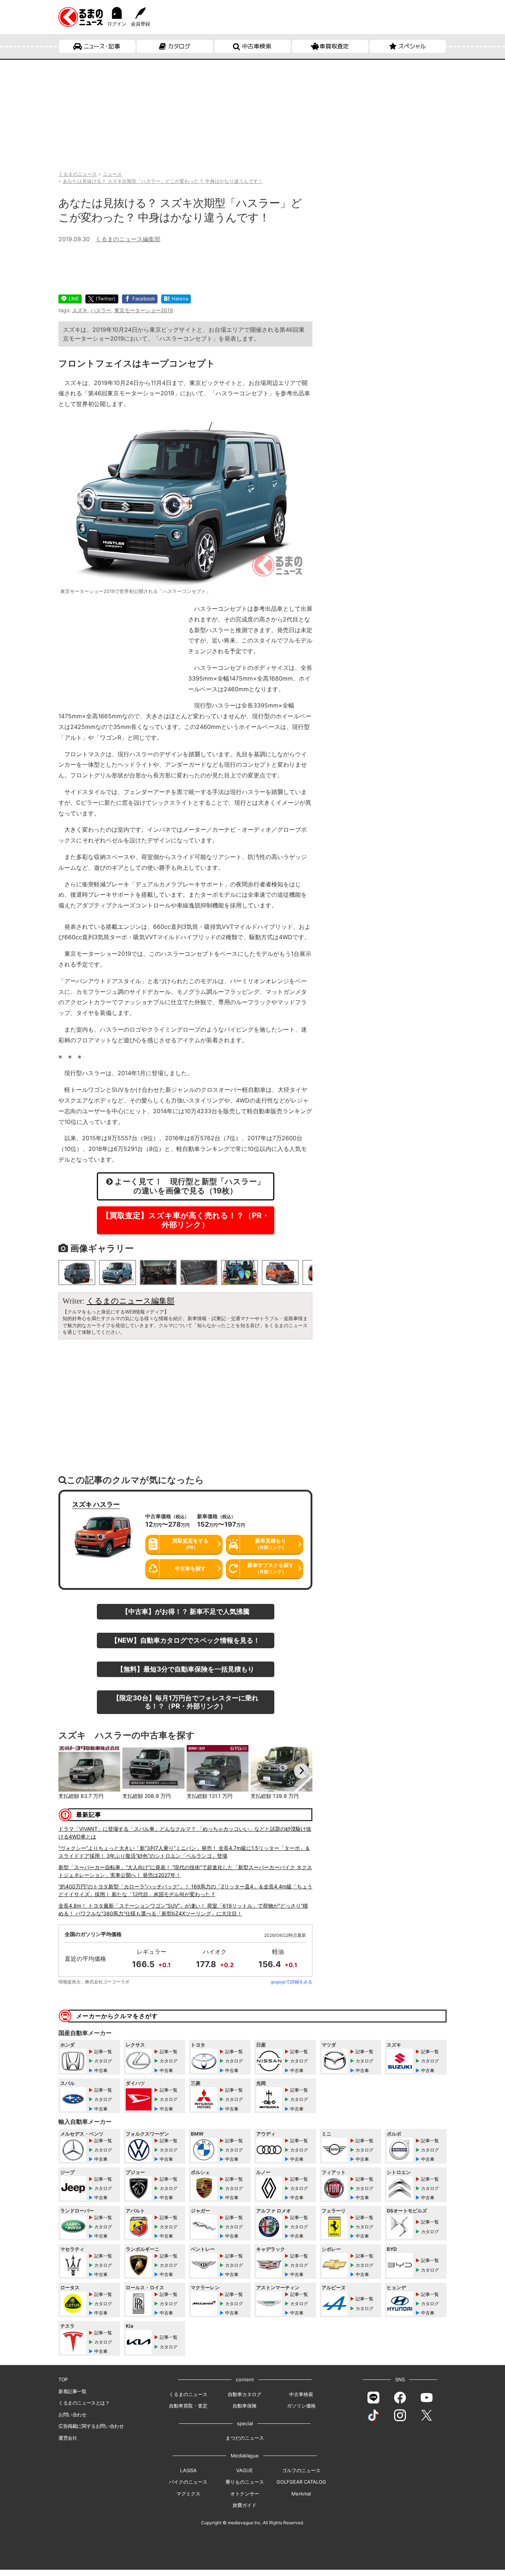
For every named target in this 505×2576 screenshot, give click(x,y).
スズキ (80, 310)
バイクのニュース (188, 2482)
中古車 (101, 2070)
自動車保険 (245, 2406)
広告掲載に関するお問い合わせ (91, 2426)
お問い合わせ (72, 2415)
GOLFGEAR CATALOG (301, 2482)
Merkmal (301, 2494)
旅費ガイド (245, 2505)
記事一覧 (103, 2052)
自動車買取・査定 (188, 2406)
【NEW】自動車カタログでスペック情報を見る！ (185, 1640)
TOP (63, 2379)
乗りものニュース (245, 2482)
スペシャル (412, 46)
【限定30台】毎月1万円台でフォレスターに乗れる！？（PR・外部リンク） (186, 1702)
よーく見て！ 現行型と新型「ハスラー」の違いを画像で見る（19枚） (189, 1186)
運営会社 (68, 2438)
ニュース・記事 (102, 46)
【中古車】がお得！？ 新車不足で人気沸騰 (186, 1611)
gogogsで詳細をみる (292, 1982)
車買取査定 (334, 46)
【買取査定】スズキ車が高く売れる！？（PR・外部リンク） (186, 1220)
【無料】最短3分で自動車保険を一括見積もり (186, 1669)
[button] (70, 1771)
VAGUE (245, 2470)
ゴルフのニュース (301, 2470)
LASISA (188, 2470)
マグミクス (188, 2494)
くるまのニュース (188, 2394)
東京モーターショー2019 (144, 310)
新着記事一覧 (72, 2391)
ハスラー (101, 310)
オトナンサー (245, 2494)
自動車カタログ (245, 2394)
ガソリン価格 (301, 2406)
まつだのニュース (245, 2438)
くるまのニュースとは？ (84, 2403)
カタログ (179, 46)
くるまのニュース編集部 (128, 239)
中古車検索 (257, 46)
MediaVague (245, 2456)
